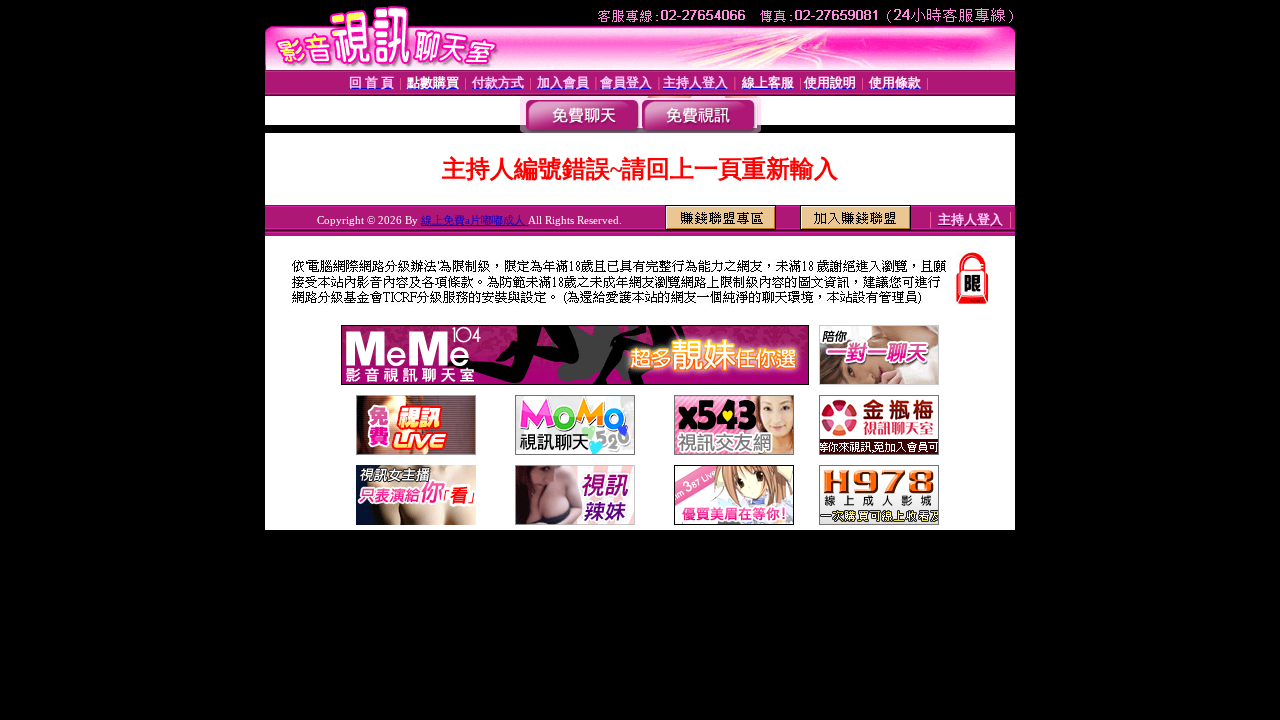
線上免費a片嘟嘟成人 (474, 220)
